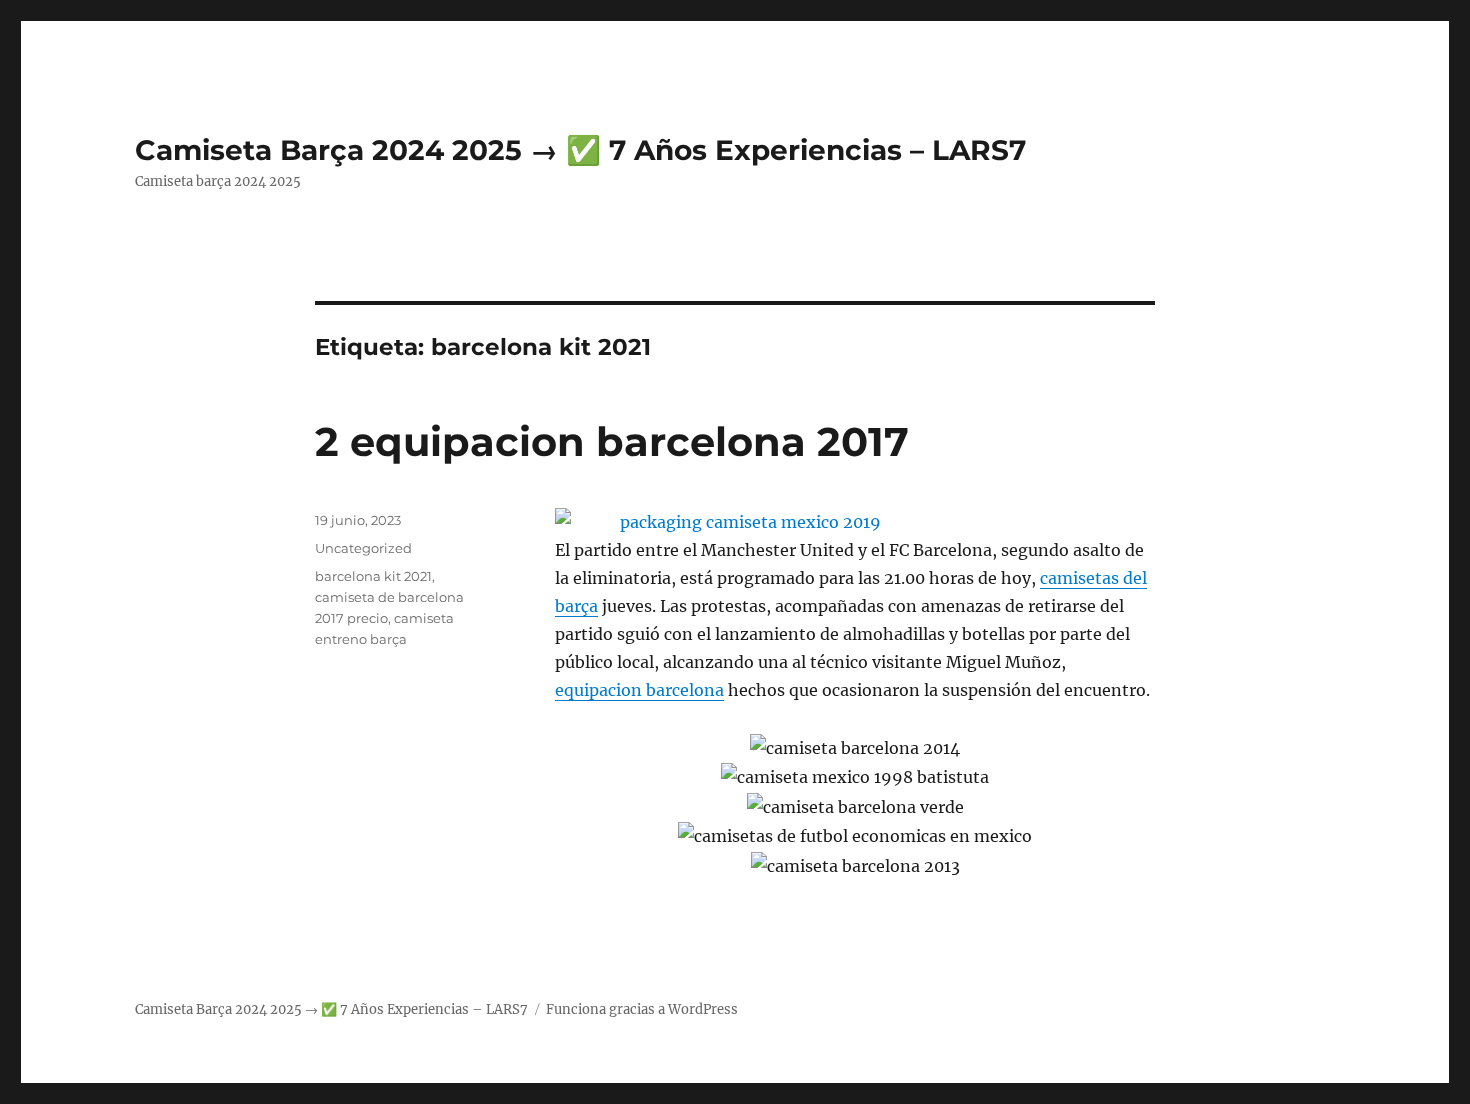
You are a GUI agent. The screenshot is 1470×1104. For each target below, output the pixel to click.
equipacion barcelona (639, 690)
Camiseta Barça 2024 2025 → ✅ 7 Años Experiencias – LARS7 (580, 150)
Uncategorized (363, 548)
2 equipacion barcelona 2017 (612, 441)
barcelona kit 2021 (373, 576)
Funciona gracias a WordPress (642, 1009)
